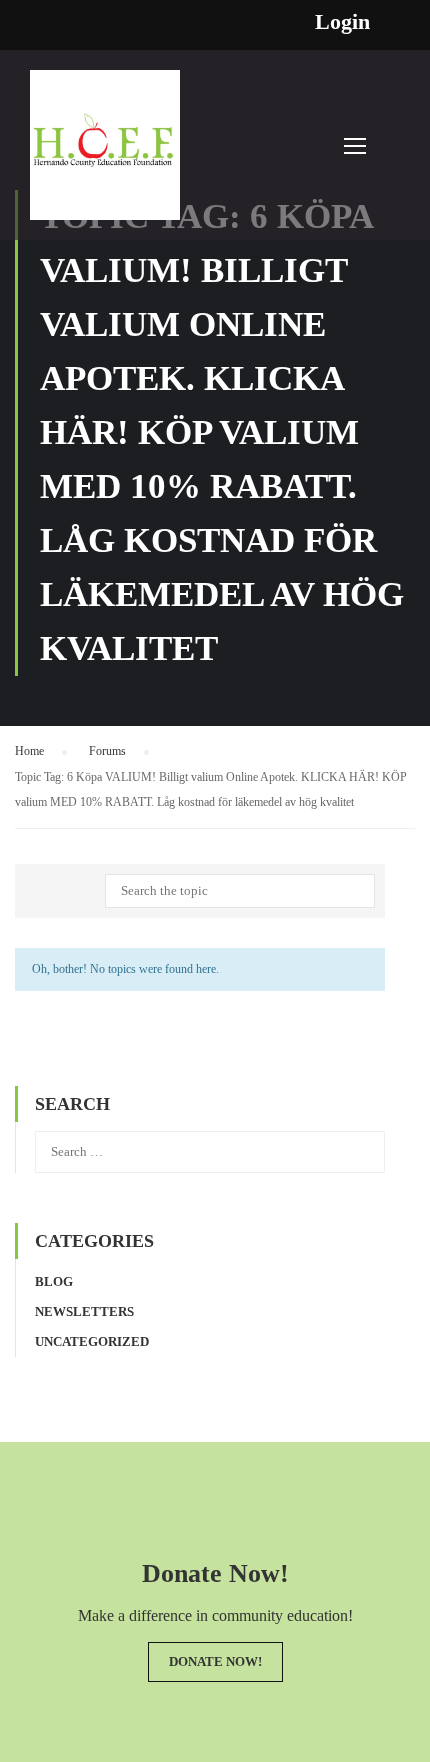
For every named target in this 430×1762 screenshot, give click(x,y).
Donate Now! (215, 1661)
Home (29, 751)
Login (342, 22)
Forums (107, 751)
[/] (105, 155)
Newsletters (84, 1311)
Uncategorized (92, 1341)
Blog (54, 1281)
